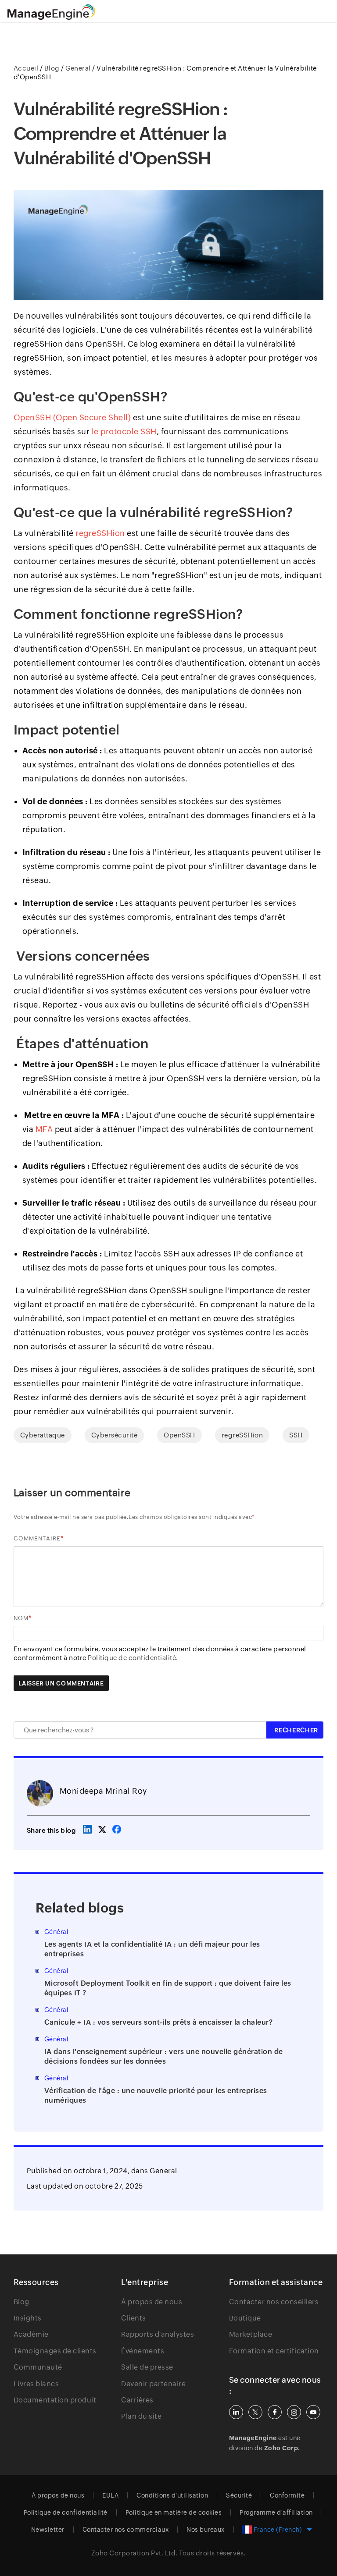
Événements (143, 2351)
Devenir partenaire (153, 2384)
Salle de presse (147, 2367)
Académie (31, 2334)
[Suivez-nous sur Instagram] (294, 2412)
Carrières (137, 2400)
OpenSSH (179, 1435)
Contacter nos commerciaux (126, 2530)
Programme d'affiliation (276, 2512)
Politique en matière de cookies (174, 2512)
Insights (28, 2318)
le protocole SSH (124, 431)
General (163, 2171)
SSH (296, 1435)
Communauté (38, 2367)
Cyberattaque (43, 1435)
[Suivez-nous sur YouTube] (313, 2412)
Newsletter (48, 2530)
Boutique (245, 2318)
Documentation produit (55, 2400)
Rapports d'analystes (158, 2334)
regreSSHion (100, 533)
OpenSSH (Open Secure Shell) (72, 417)
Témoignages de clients (55, 2351)
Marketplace (251, 2334)
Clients (134, 2318)
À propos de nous (152, 2302)
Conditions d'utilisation (172, 2495)
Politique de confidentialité (66, 2512)
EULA (110, 2495)
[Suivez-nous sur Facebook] (275, 2412)
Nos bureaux (206, 2530)
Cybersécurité (115, 1435)
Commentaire (37, 1538)
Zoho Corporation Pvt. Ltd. (134, 2553)
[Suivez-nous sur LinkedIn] (236, 2412)
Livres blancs (36, 2384)
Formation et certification (274, 2351)
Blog (22, 2302)
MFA (44, 1129)
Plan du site (141, 2416)
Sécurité (239, 2495)
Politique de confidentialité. (133, 1658)
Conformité (287, 2495)
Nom (21, 1618)
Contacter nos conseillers (274, 2302)
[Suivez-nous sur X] (255, 2412)
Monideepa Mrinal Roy (103, 1791)
